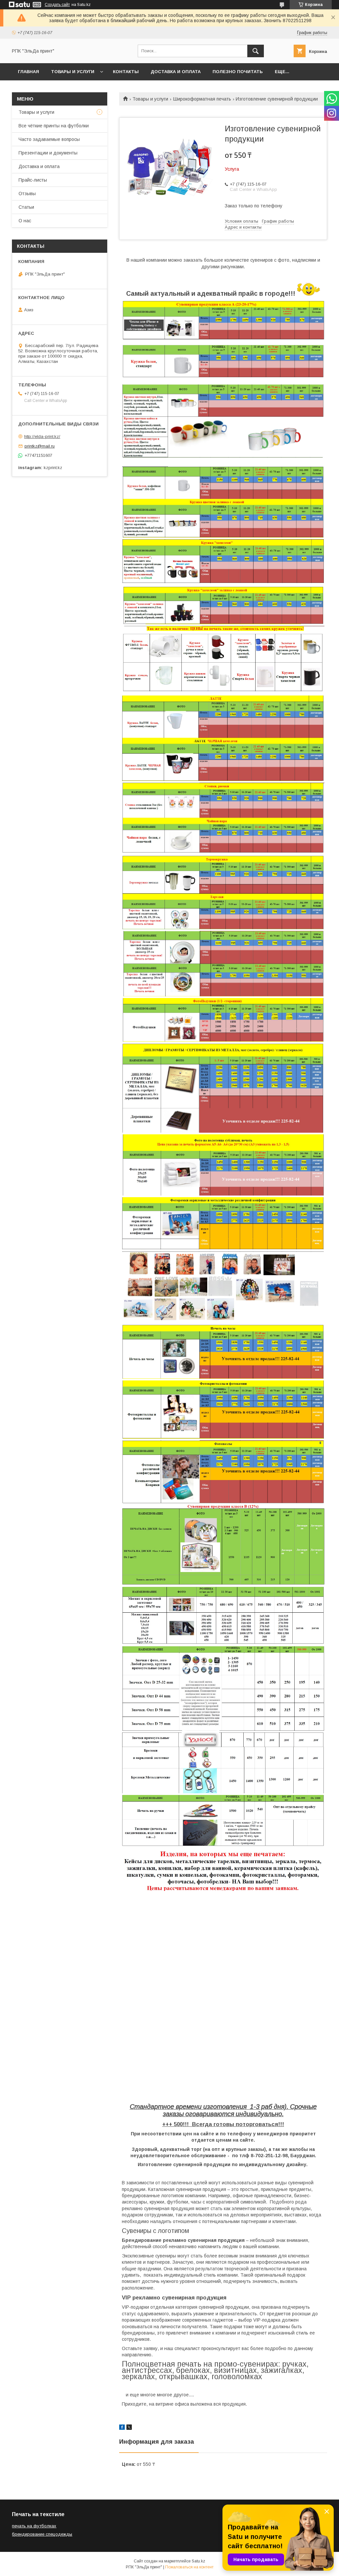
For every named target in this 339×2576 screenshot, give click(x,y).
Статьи (26, 207)
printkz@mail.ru (40, 446)
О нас (25, 221)
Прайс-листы (33, 180)
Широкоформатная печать (202, 99)
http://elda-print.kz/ (42, 437)
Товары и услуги (73, 72)
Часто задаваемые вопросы (49, 139)
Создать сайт (57, 5)
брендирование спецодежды (42, 2534)
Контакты (126, 72)
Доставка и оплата (176, 72)
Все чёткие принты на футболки (54, 126)
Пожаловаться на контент (189, 2567)
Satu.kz (198, 2561)
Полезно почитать (238, 72)
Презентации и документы (48, 153)
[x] (129, 2428)
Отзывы (27, 194)
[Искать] (256, 51)
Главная (28, 72)
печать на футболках (34, 2526)
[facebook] (122, 2428)
